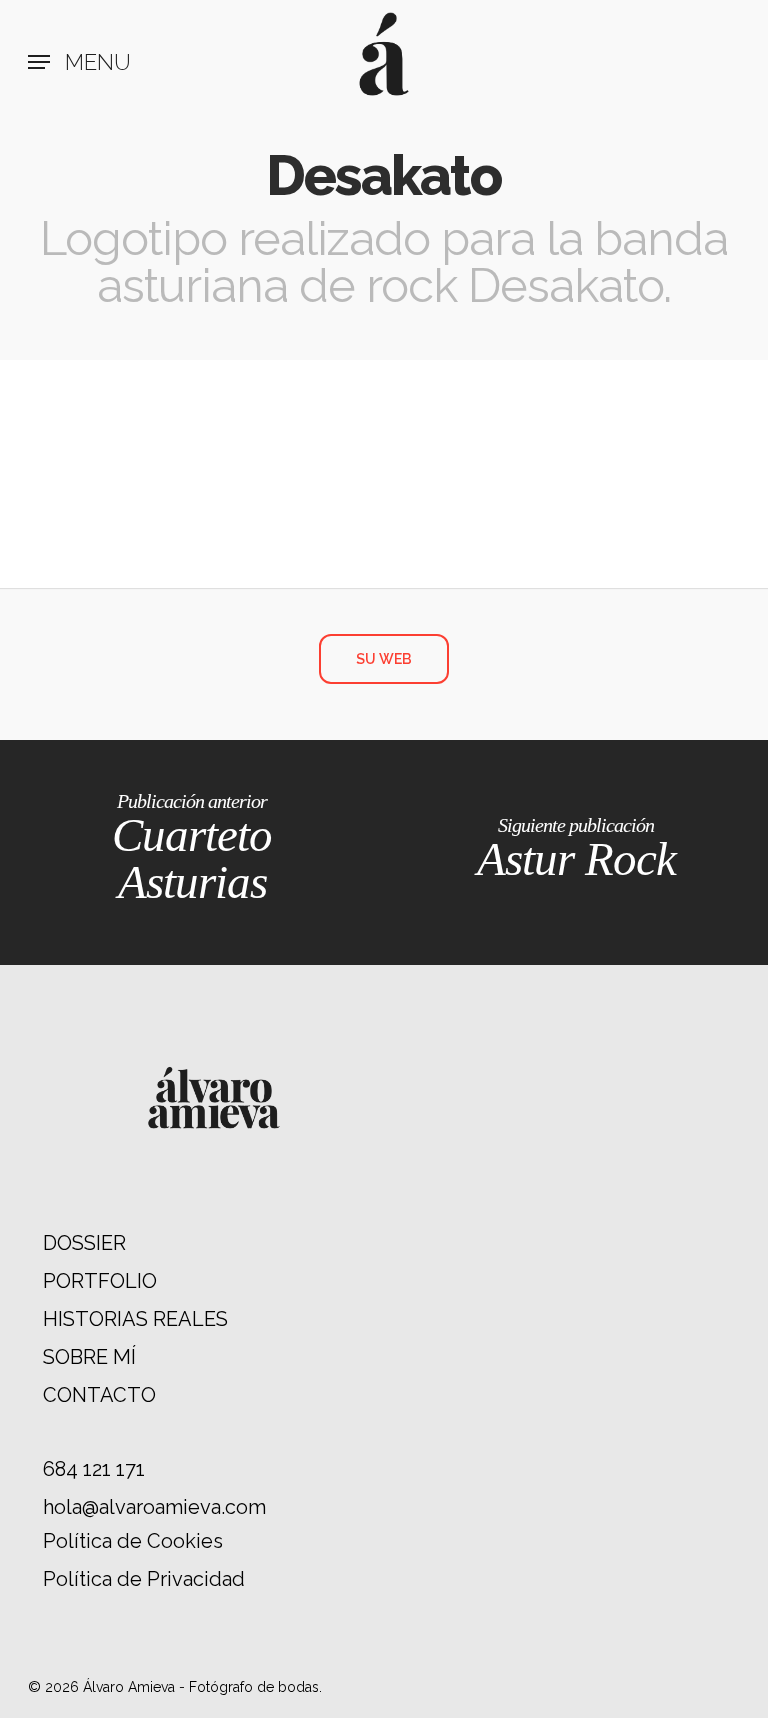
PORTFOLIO (100, 1281)
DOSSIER (84, 1243)
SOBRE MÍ (89, 1357)
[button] (79, 62)
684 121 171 (94, 1469)
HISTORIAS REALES (135, 1319)
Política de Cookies (133, 1541)
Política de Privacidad (144, 1579)
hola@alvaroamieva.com (154, 1507)
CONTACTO (99, 1395)
